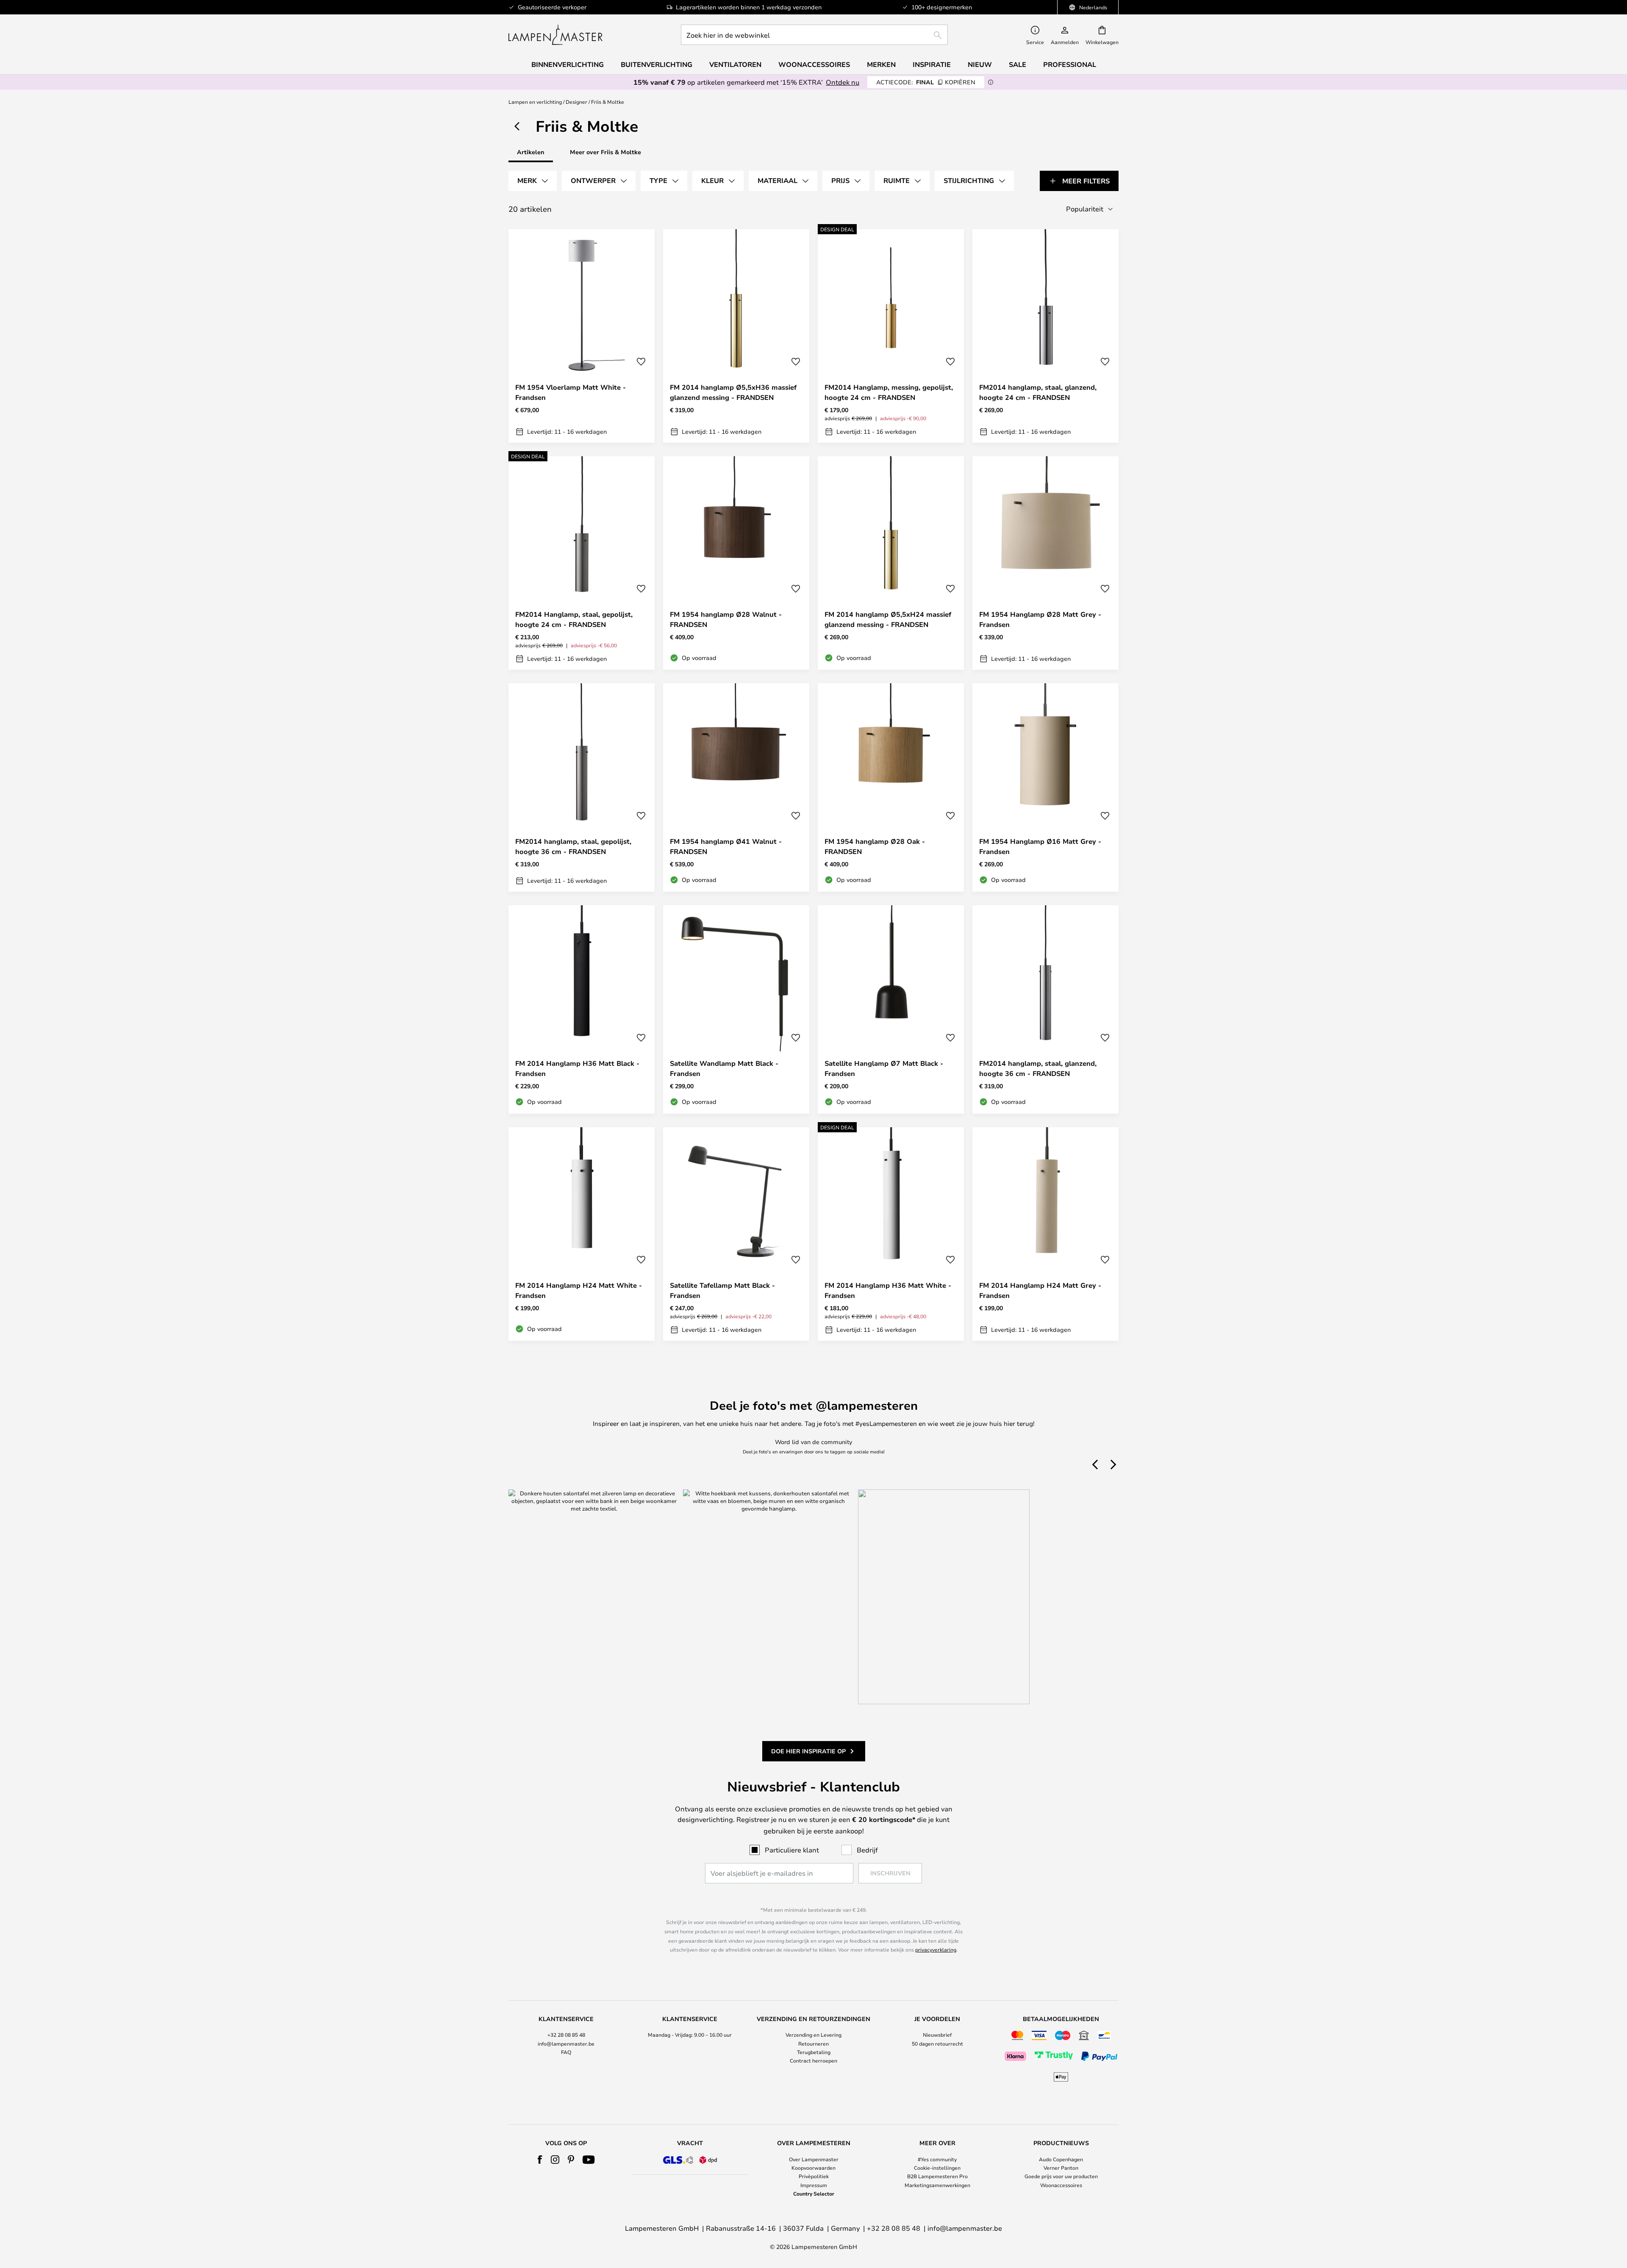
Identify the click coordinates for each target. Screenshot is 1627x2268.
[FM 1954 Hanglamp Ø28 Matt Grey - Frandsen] (1045, 563)
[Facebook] (540, 2160)
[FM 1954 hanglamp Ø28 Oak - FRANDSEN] (891, 787)
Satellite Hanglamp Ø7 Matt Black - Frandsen (884, 1068)
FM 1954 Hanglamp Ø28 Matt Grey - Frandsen (1040, 619)
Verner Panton (1061, 2168)
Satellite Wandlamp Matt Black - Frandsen (724, 1068)
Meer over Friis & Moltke (605, 152)
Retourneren (813, 2043)
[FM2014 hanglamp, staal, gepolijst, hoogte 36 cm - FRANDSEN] (582, 787)
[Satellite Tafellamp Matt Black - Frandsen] (736, 1234)
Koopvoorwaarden (813, 2168)
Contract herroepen (813, 2060)
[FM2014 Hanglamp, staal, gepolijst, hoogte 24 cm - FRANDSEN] (582, 563)
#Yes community (937, 2159)
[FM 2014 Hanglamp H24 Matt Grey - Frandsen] (1045, 1234)
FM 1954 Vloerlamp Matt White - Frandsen (571, 392)
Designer (576, 102)
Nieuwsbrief (937, 2035)
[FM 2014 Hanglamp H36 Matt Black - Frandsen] (582, 1009)
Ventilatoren (735, 64)
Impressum (814, 2185)
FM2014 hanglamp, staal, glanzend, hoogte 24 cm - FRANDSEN (1038, 392)
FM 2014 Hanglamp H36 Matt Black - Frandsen (577, 1068)
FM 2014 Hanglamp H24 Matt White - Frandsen (579, 1290)
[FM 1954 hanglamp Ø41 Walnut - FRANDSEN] (736, 787)
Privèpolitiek (814, 2176)
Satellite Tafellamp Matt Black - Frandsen (722, 1290)
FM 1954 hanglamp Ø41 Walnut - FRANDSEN (726, 846)
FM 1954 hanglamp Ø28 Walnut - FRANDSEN (726, 619)
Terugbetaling (814, 2052)
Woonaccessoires (1061, 2185)
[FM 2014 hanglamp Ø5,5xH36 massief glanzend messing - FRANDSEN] (736, 336)
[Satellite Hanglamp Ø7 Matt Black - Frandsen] (891, 1009)
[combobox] (814, 35)
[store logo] (555, 35)
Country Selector (814, 2193)
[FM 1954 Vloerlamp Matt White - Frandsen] (582, 336)
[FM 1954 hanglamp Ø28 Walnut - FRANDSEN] (736, 563)
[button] (641, 362)
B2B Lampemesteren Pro (937, 2176)
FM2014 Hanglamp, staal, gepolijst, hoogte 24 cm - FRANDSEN (574, 619)
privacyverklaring (936, 1949)
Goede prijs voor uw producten (1061, 2176)
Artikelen (531, 152)
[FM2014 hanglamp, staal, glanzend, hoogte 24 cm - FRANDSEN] (1045, 336)
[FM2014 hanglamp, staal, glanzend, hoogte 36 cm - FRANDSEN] (1045, 1009)
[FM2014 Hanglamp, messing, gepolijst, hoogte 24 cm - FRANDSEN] (891, 336)
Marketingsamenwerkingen (937, 2185)
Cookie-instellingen (937, 2168)
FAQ (566, 2052)
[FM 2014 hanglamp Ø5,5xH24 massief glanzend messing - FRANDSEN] (891, 563)
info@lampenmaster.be (566, 2043)
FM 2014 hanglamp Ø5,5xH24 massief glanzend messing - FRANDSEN (888, 619)
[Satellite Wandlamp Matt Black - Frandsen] (736, 1009)
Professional (1070, 64)
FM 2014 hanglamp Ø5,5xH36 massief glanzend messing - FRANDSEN (733, 392)
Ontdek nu (843, 82)
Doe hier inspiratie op (808, 1751)
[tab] (533, 181)
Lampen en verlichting (535, 102)
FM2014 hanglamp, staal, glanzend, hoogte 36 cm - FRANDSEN (1038, 1068)
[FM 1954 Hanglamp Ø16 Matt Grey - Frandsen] (1045, 787)
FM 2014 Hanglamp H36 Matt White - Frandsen (888, 1290)
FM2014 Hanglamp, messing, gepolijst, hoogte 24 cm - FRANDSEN (889, 392)
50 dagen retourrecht (937, 2043)
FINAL (926, 82)
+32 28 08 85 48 (566, 2035)
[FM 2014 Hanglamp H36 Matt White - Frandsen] (891, 1234)
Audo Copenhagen (1061, 2159)
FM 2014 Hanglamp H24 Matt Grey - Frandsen (1040, 1290)
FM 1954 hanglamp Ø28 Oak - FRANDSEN (875, 846)
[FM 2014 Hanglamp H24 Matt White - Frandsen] (582, 1234)
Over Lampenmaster (814, 2159)
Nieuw (980, 64)
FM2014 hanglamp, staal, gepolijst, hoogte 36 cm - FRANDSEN (573, 846)
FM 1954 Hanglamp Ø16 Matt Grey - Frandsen (1040, 846)
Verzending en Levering (813, 2035)
